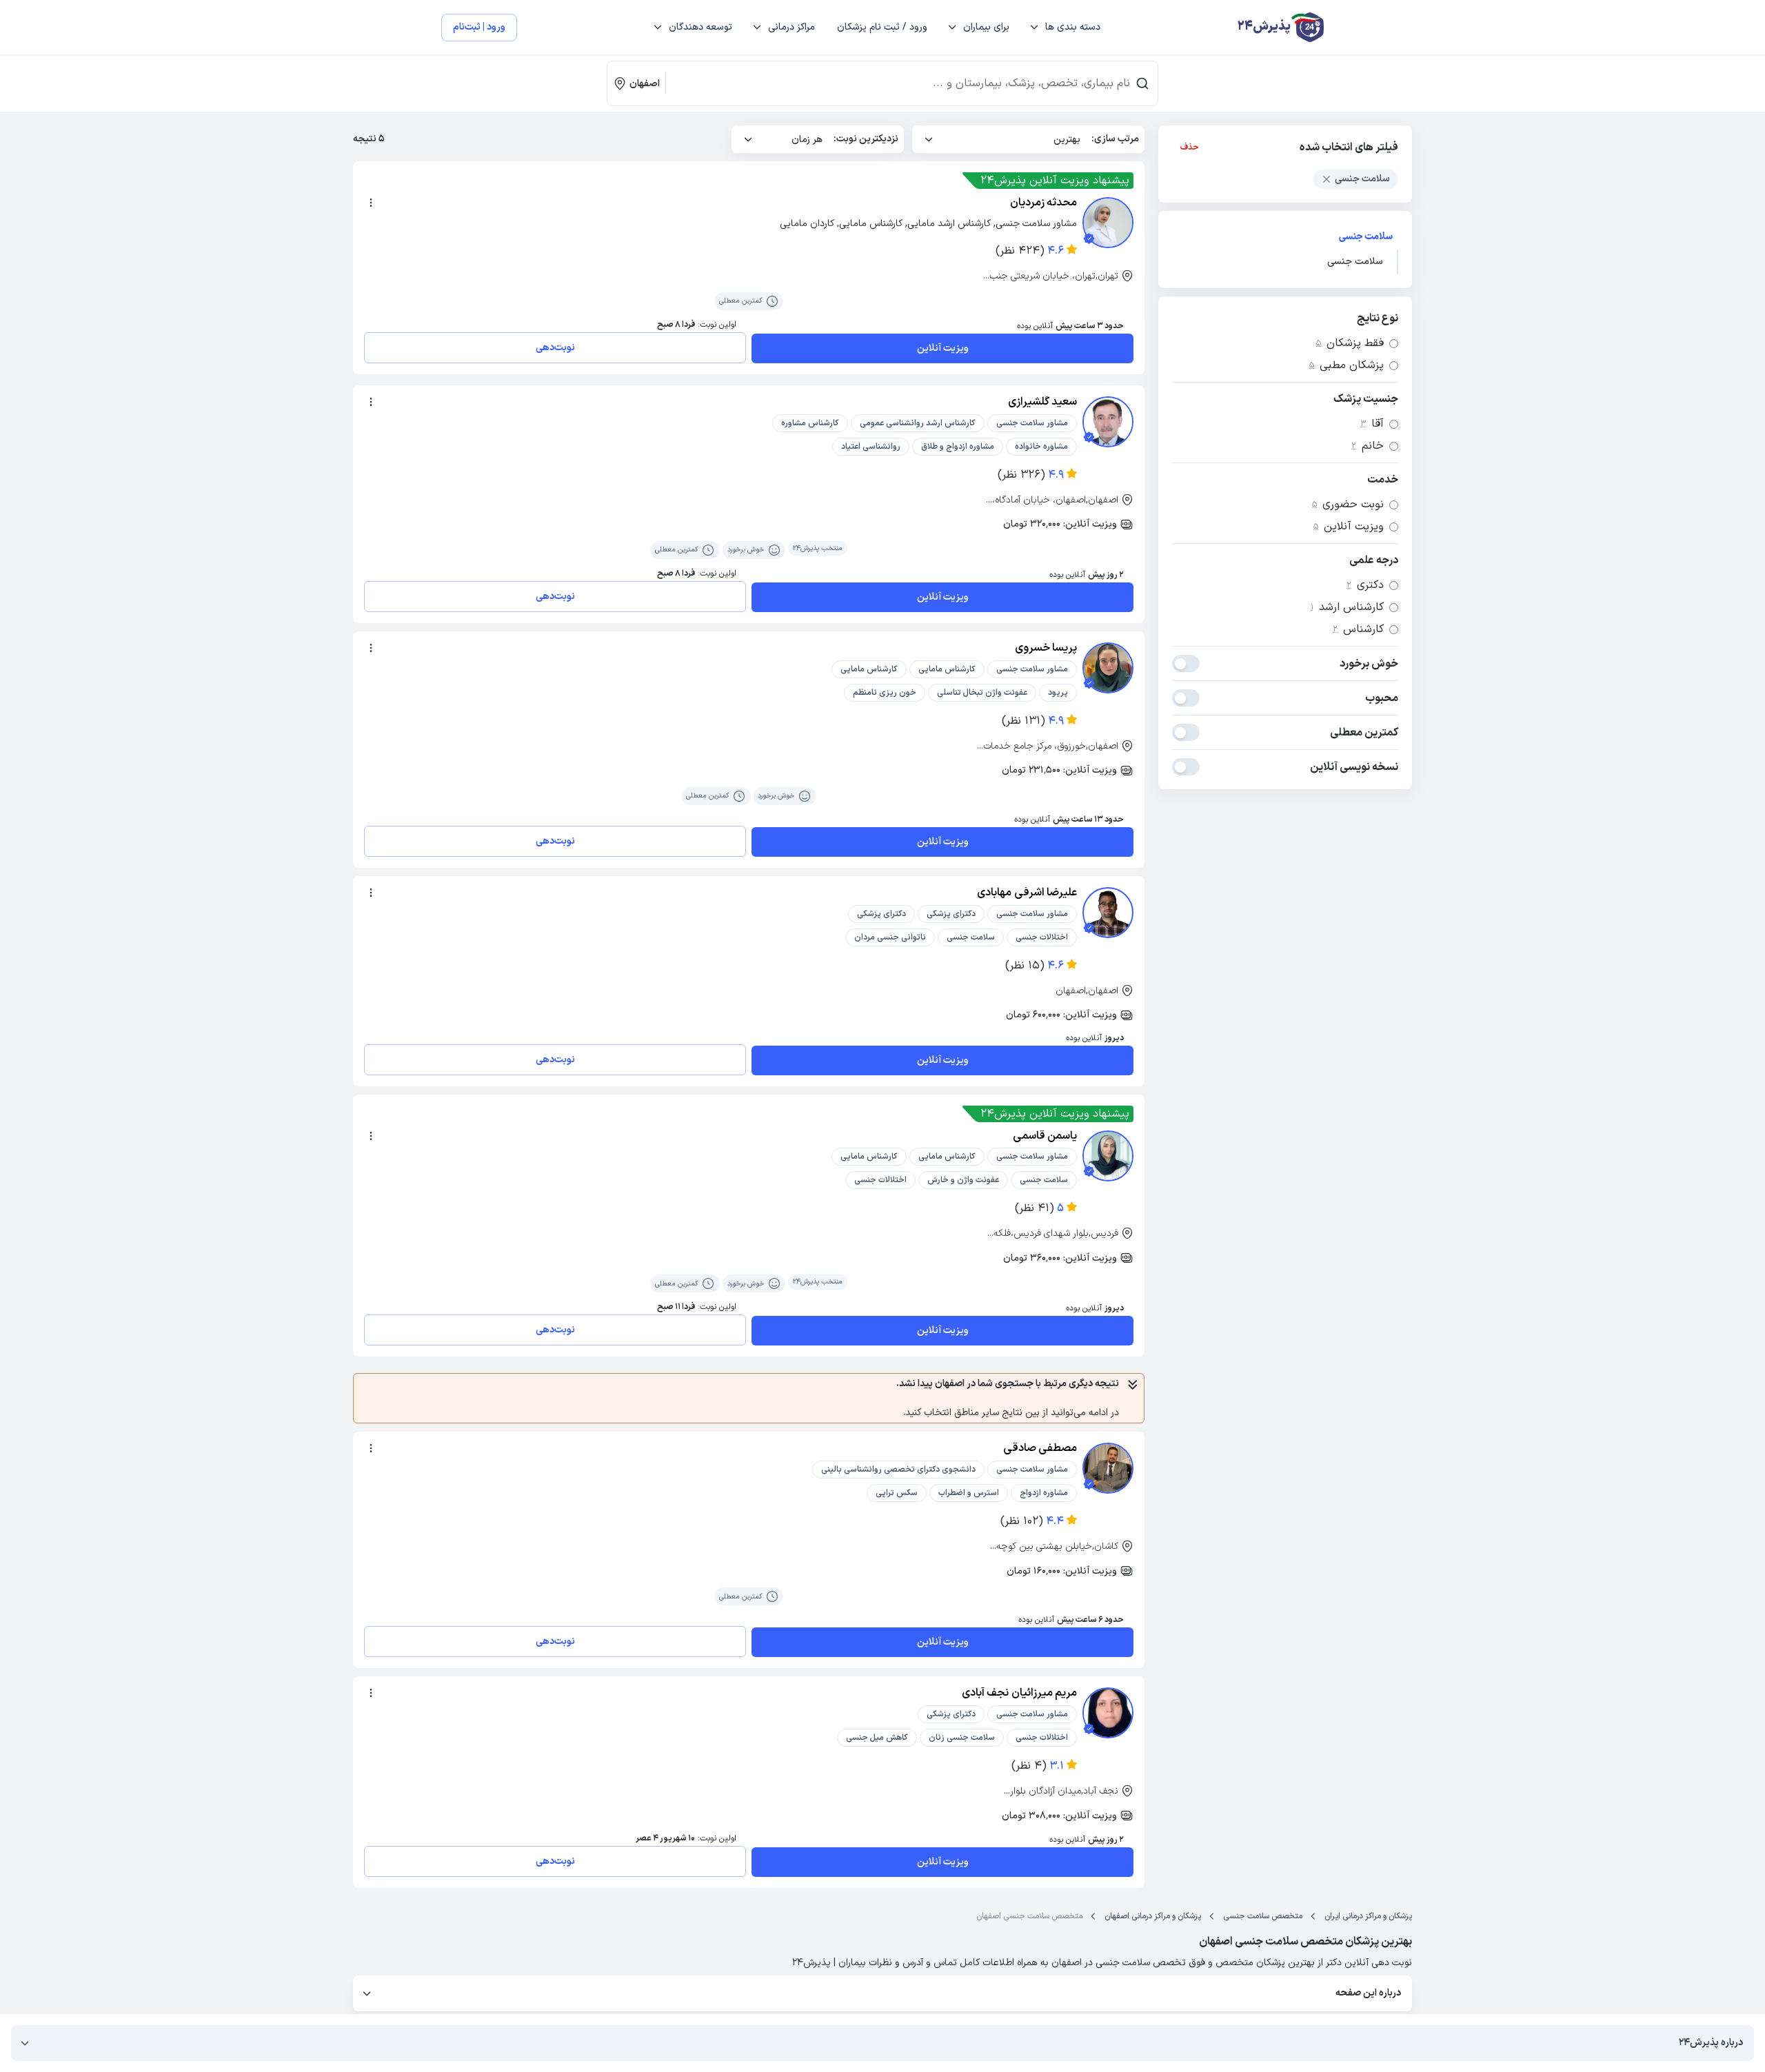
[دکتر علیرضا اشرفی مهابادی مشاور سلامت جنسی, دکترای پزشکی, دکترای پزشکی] (1108, 913)
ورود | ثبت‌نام (479, 27)
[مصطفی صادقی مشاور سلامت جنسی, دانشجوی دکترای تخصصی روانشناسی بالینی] (1108, 1468)
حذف (1190, 148)
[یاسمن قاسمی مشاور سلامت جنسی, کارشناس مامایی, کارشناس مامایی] (1108, 1156)
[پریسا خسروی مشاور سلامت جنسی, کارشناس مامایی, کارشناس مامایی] (1108, 668)
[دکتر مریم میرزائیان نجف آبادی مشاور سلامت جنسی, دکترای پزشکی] (1108, 1713)
